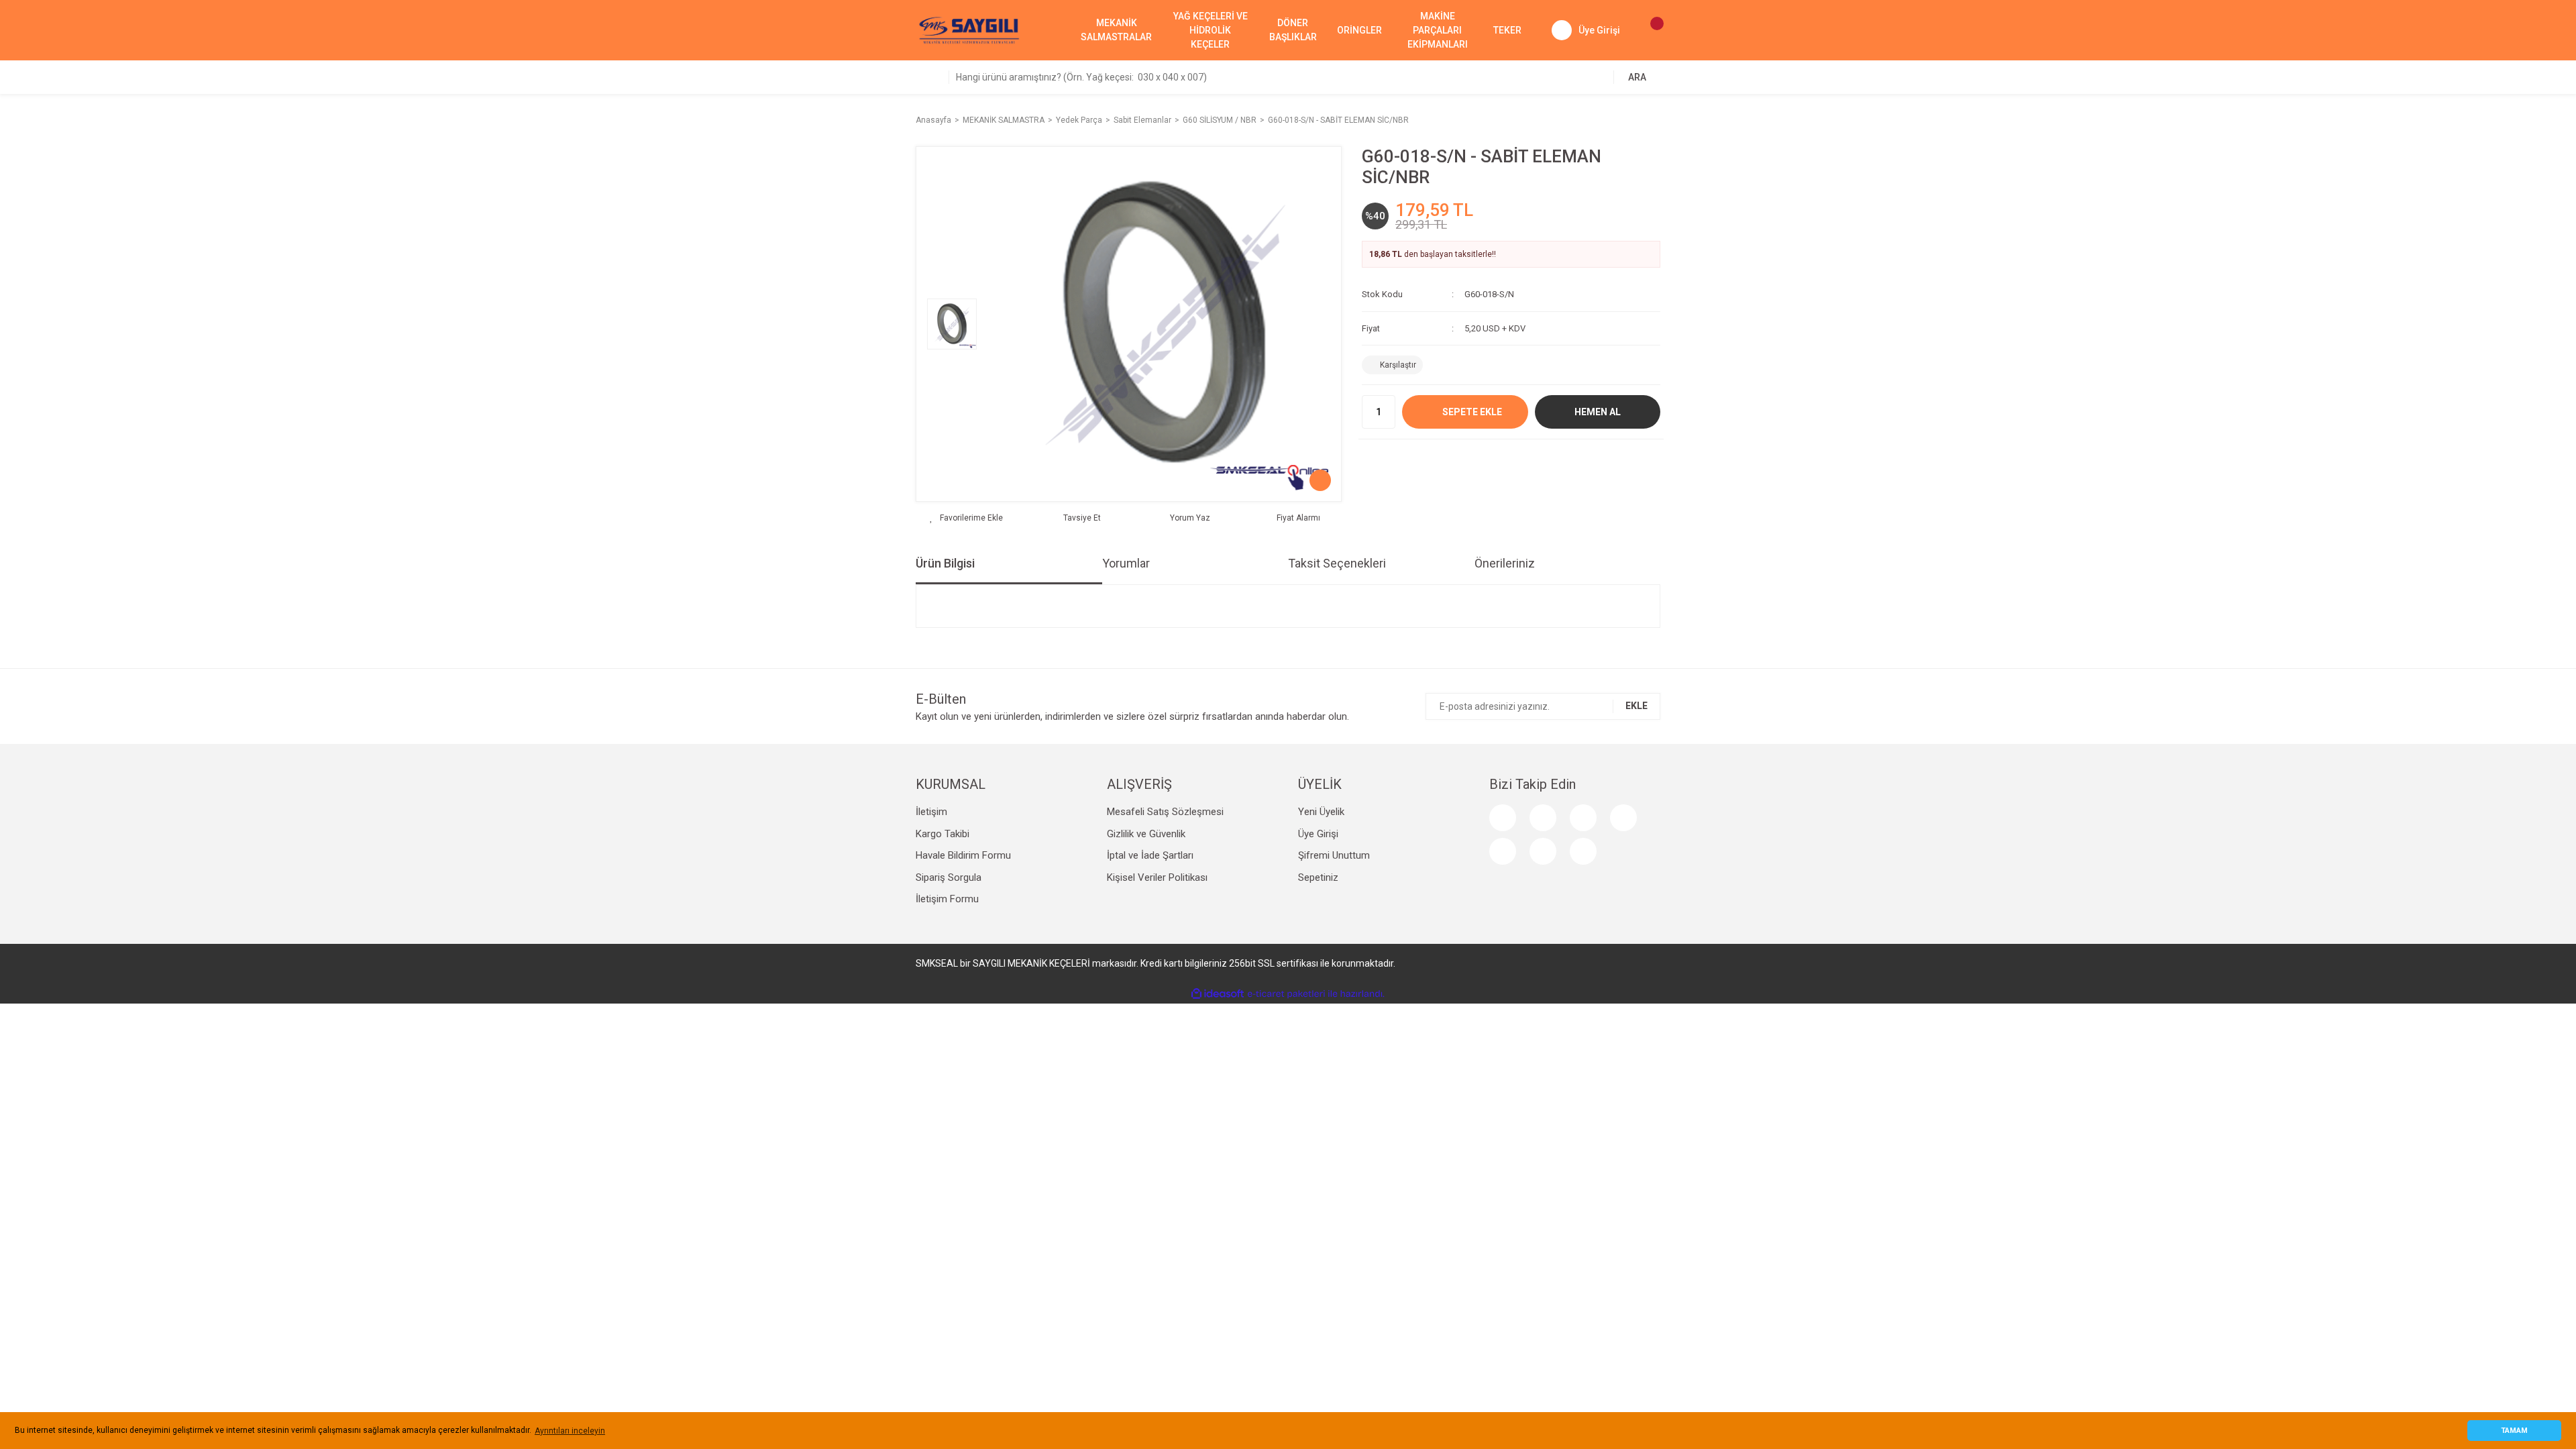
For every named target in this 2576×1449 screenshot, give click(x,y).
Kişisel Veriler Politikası (1157, 877)
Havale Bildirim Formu (963, 855)
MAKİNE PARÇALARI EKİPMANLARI (1438, 30)
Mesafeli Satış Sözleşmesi (1165, 812)
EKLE (1636, 706)
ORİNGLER (1359, 30)
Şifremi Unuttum (1334, 855)
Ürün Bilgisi (945, 563)
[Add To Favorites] (966, 518)
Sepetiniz (1318, 877)
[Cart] (1650, 30)
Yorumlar (1126, 563)
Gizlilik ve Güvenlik (1146, 834)
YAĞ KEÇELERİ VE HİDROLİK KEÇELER (1211, 30)
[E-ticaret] (1286, 994)
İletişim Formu (947, 899)
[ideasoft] (1218, 994)
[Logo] (969, 30)
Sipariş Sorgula (949, 877)
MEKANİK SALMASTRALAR (1116, 30)
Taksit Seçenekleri (1337, 563)
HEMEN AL (1598, 412)
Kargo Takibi (943, 834)
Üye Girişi (1318, 834)
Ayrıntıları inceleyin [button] (570, 1431)
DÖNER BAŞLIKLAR (1293, 30)
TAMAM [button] (2514, 1431)
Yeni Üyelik (1321, 812)
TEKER (1507, 30)
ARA (1637, 77)
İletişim (931, 812)
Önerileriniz (1505, 563)
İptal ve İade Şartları (1150, 855)
